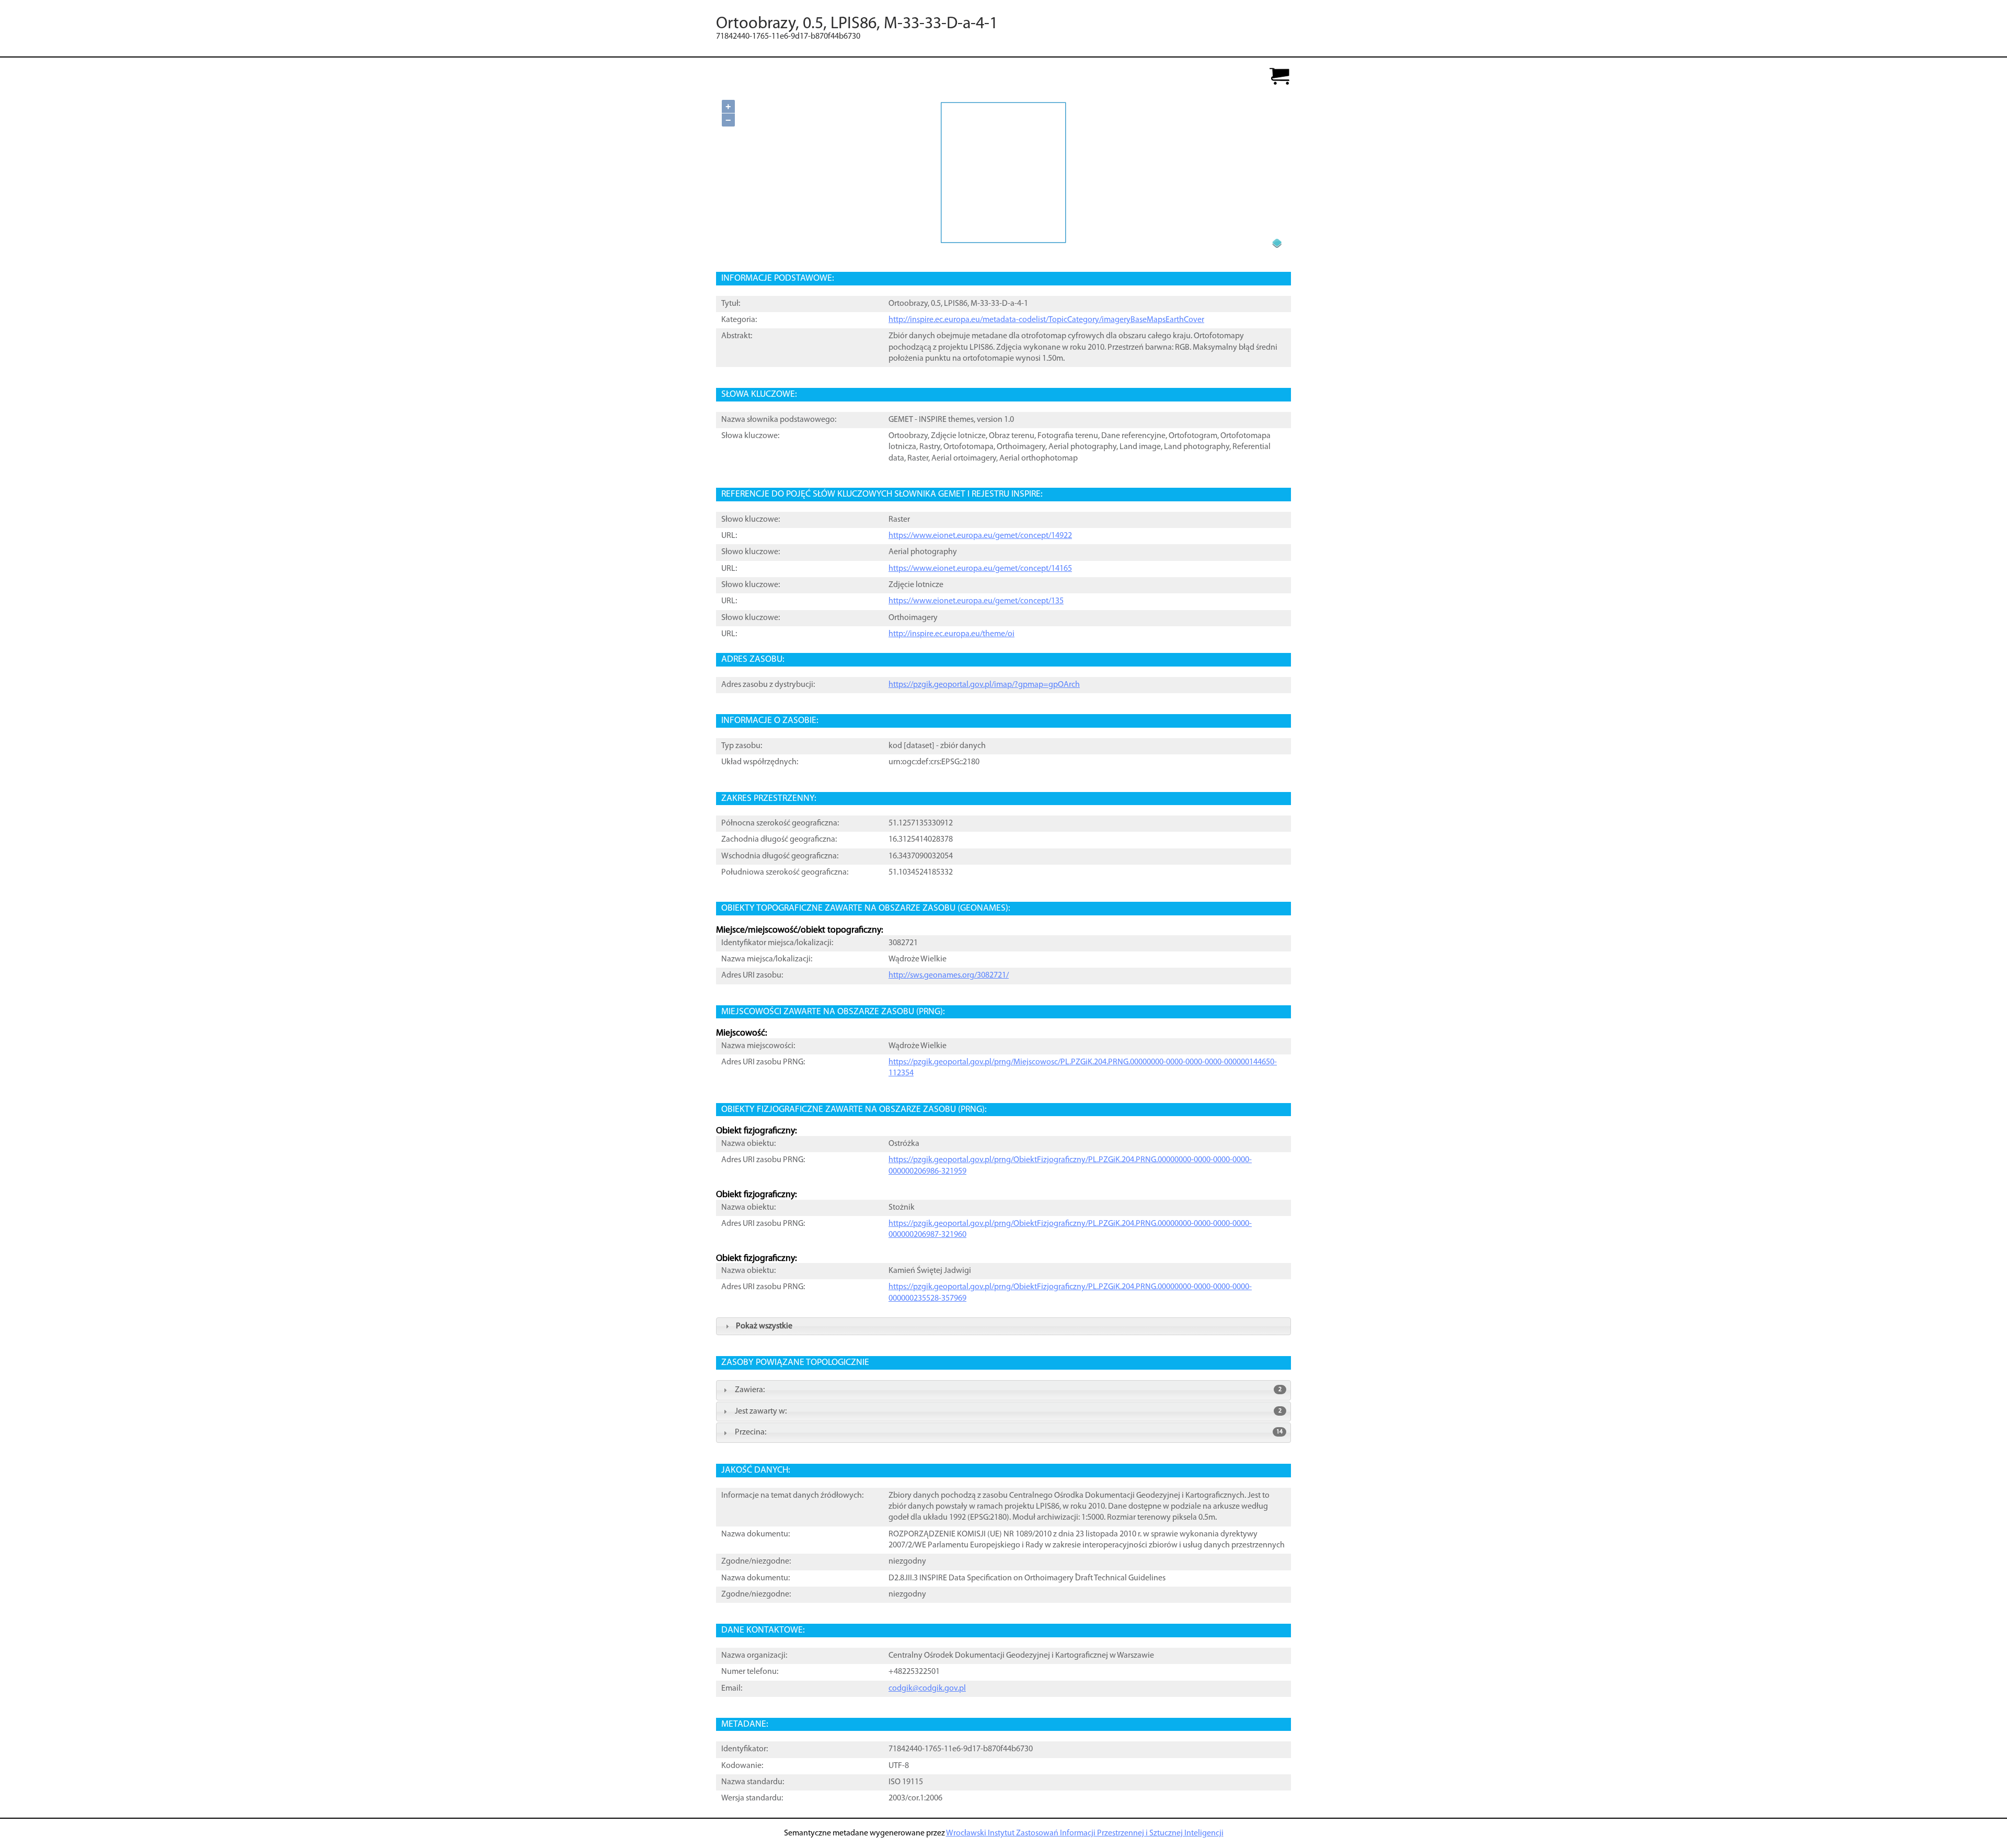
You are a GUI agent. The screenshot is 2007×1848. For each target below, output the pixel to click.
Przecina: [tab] (1009, 1432)
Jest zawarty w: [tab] (1008, 1411)
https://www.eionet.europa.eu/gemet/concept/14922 (980, 536)
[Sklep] (1279, 77)
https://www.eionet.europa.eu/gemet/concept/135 (976, 601)
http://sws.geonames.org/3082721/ (949, 975)
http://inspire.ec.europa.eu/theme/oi (951, 634)
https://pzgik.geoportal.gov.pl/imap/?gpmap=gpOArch (984, 685)
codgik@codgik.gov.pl (927, 1689)
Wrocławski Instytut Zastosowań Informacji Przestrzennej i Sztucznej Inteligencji (1085, 1833)
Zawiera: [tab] (1008, 1390)
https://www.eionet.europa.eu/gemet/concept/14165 (980, 569)
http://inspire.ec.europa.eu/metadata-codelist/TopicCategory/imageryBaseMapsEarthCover (1046, 320)
